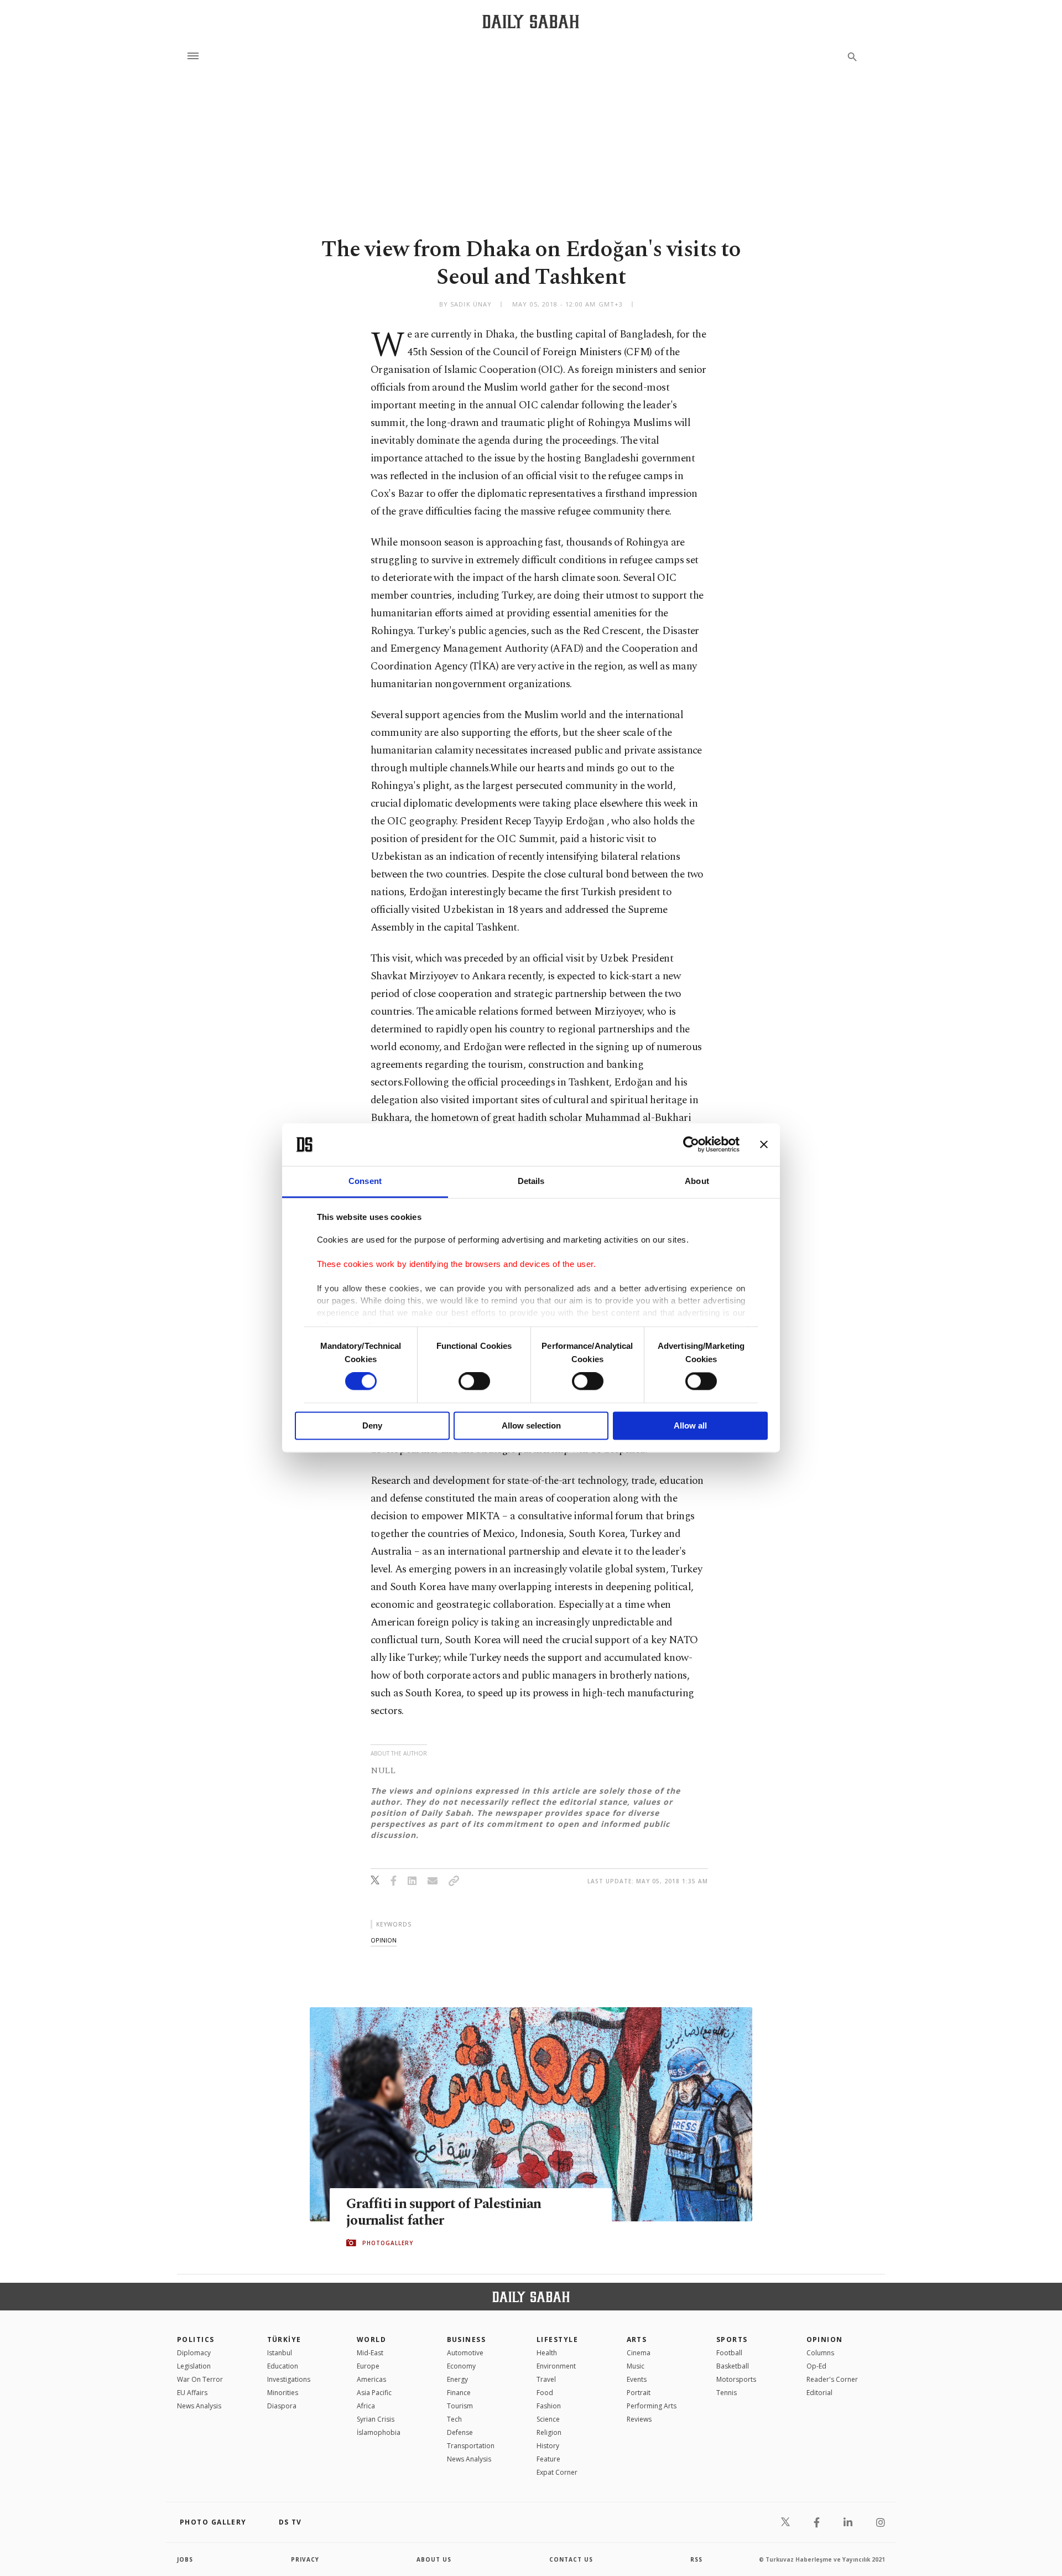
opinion (384, 1940)
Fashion (549, 2406)
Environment (556, 2366)
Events (637, 2379)
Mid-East (370, 2353)
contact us (571, 2559)
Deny (372, 1425)
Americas (371, 2379)
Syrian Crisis (376, 2419)
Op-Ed (816, 2366)
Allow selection (531, 1425)
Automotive (465, 2353)
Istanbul (280, 2353)
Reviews (639, 2419)
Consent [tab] (365, 1181)
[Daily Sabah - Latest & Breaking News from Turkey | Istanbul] (531, 21)
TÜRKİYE (284, 2339)
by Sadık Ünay (465, 304)
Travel (546, 2379)
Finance (459, 2393)
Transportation (471, 2446)
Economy (461, 2366)
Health (547, 2353)
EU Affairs (192, 2393)
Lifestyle (557, 2339)
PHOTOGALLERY (388, 2243)
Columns (820, 2353)
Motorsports (736, 2379)
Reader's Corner (832, 2379)
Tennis (727, 2393)
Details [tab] (531, 1181)
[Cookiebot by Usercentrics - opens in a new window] (691, 1145)
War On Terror (200, 2379)
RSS (696, 2559)
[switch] (474, 1382)
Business (467, 2339)
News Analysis (199, 2406)
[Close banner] (764, 1145)
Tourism (460, 2406)
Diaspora (282, 2406)
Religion (549, 2432)
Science (548, 2419)
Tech (454, 2419)
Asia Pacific (374, 2393)
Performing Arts (652, 2406)
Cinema (639, 2353)
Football (729, 2353)
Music (636, 2366)
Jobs (185, 2559)
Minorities (283, 2393)
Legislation (194, 2366)
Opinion (825, 2339)
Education (283, 2366)
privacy (305, 2559)
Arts (637, 2339)
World (371, 2339)
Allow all (690, 1425)
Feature (548, 2459)
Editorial (819, 2393)
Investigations (289, 2379)
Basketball (733, 2366)
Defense (460, 2432)
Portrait (639, 2393)
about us (434, 2559)
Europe (368, 2366)
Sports (732, 2339)
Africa (366, 2406)
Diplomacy (194, 2353)
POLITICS (196, 2339)
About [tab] (697, 1181)
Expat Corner (557, 2472)
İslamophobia (379, 2432)
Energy (457, 2379)
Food (545, 2393)
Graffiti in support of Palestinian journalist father (444, 2213)
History (548, 2446)
